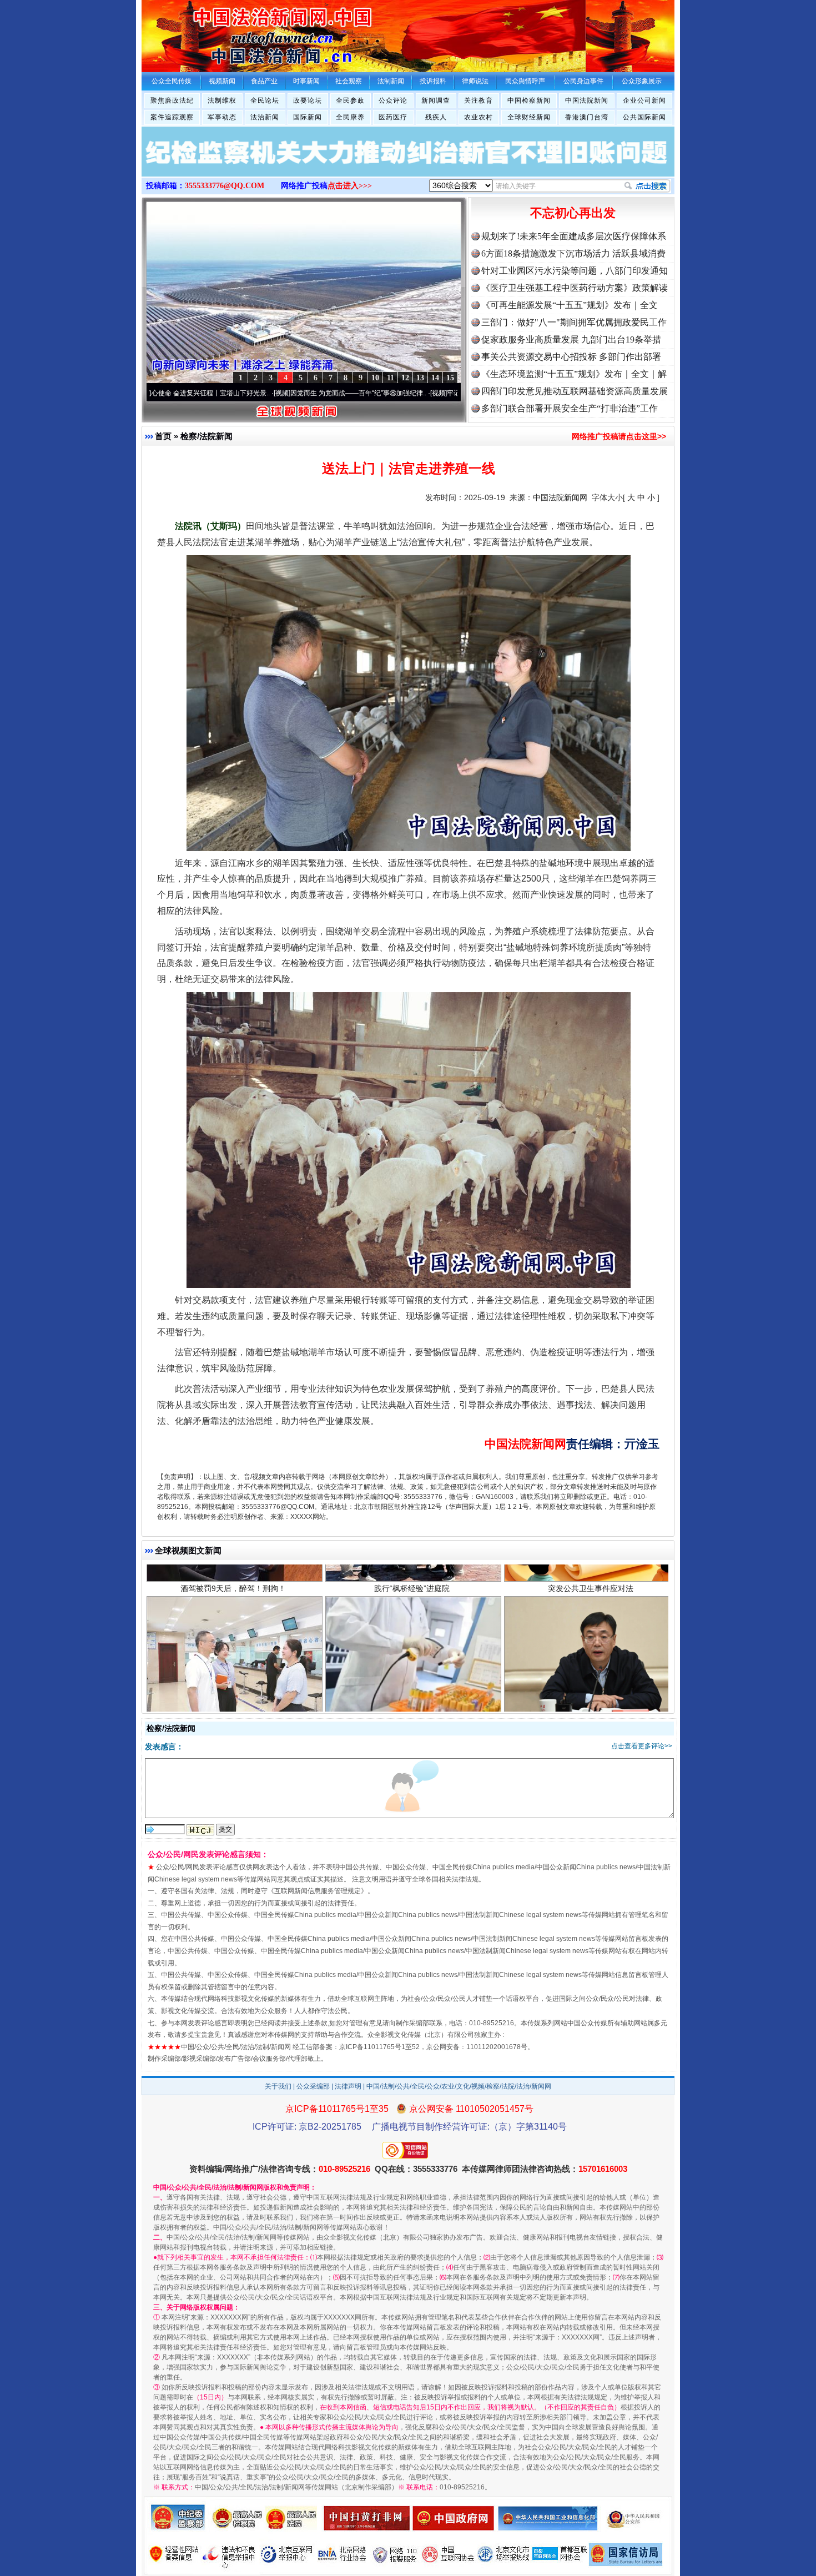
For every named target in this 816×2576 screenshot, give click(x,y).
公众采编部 (313, 2086)
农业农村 (478, 117)
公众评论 (393, 100)
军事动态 (222, 117)
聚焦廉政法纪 (172, 100)
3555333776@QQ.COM (225, 186)
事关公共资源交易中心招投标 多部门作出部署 (571, 357)
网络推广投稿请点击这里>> (619, 436)
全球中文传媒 (233, 32)
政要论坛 (308, 100)
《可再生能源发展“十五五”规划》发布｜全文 (570, 305)
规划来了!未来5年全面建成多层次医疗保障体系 (574, 236)
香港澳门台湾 (587, 117)
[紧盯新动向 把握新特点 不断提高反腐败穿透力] (408, 163)
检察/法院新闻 (206, 436)
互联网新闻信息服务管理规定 (318, 1891)
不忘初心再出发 (573, 213)
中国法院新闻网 (560, 497)
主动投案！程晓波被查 (591, 1581)
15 (450, 378)
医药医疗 (393, 117)
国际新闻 (308, 117)
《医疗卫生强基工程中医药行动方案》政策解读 (575, 288)
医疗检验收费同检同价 (412, 1581)
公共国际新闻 (644, 117)
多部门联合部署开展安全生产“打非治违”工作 (570, 408)
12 (405, 378)
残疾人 (436, 117)
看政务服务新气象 (233, 1581)
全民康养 (350, 117)
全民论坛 (265, 100)
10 (375, 378)
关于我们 (278, 2086)
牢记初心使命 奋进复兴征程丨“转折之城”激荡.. (405, 393)
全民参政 (350, 100)
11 (391, 378)
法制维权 (222, 100)
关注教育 (478, 100)
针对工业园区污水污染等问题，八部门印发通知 (575, 271)
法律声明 (348, 2086)
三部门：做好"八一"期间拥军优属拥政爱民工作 (574, 322)
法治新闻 (265, 117)
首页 (163, 436)
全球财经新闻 (529, 117)
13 (420, 378)
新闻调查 (436, 100)
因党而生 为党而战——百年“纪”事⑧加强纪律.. (248, 393)
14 (435, 378)
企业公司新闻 (644, 100)
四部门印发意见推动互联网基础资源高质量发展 (575, 391)
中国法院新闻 (587, 100)
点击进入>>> (350, 186)
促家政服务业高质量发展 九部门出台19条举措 (571, 339)
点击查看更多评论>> (642, 1746)
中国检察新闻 (529, 100)
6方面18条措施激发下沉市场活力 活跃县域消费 (573, 253)
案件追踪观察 (172, 117)
